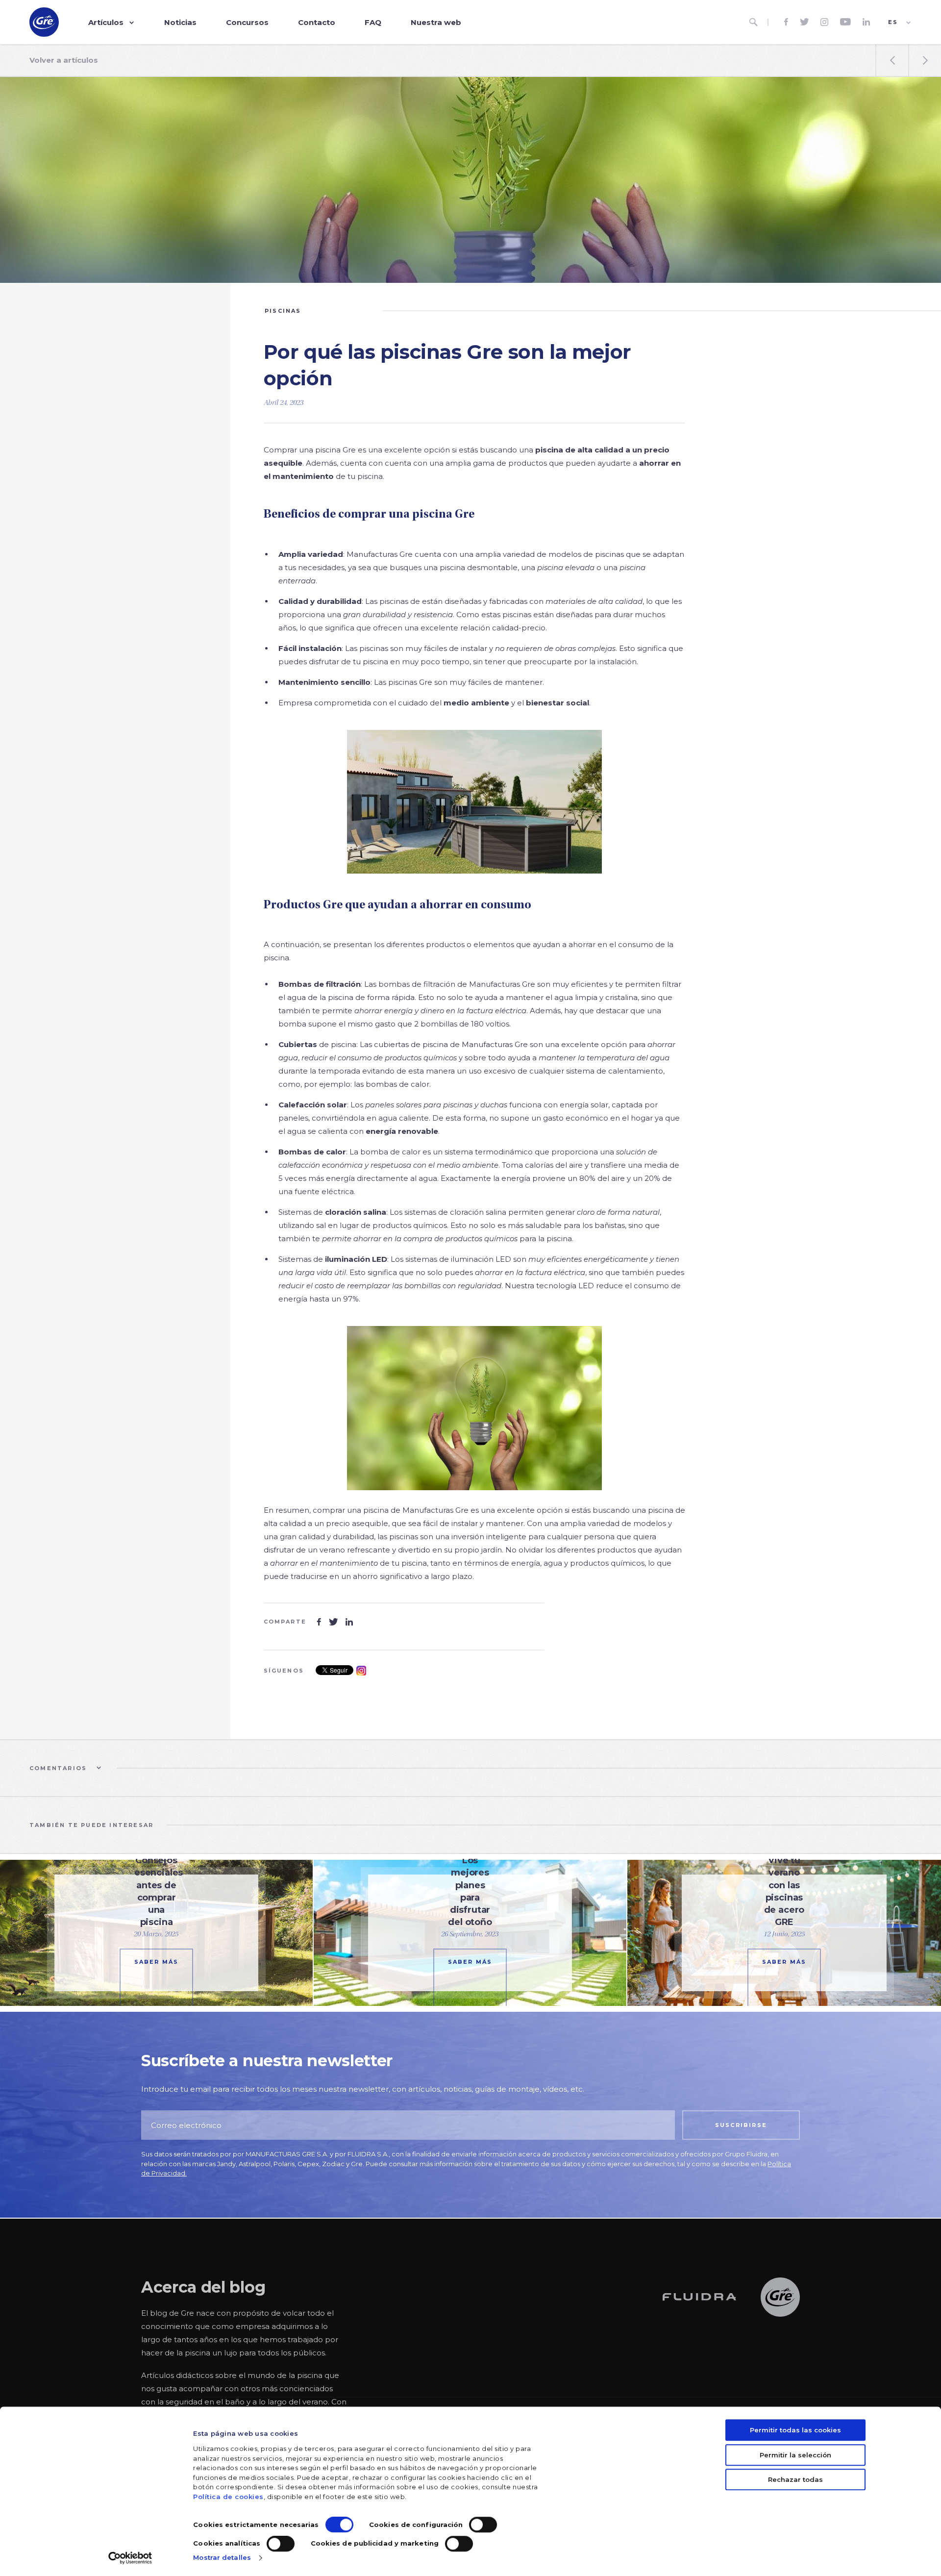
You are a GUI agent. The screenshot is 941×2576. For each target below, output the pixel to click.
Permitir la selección (795, 2455)
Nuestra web (436, 22)
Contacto (317, 22)
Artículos (106, 22)
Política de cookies (228, 2497)
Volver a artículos (64, 60)
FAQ (373, 22)
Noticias (180, 22)
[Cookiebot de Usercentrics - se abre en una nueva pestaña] (130, 2558)
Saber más (157, 1962)
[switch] (483, 2525)
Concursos (247, 22)
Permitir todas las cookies (795, 2430)
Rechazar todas (795, 2479)
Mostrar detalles (222, 2557)
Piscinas (283, 311)
